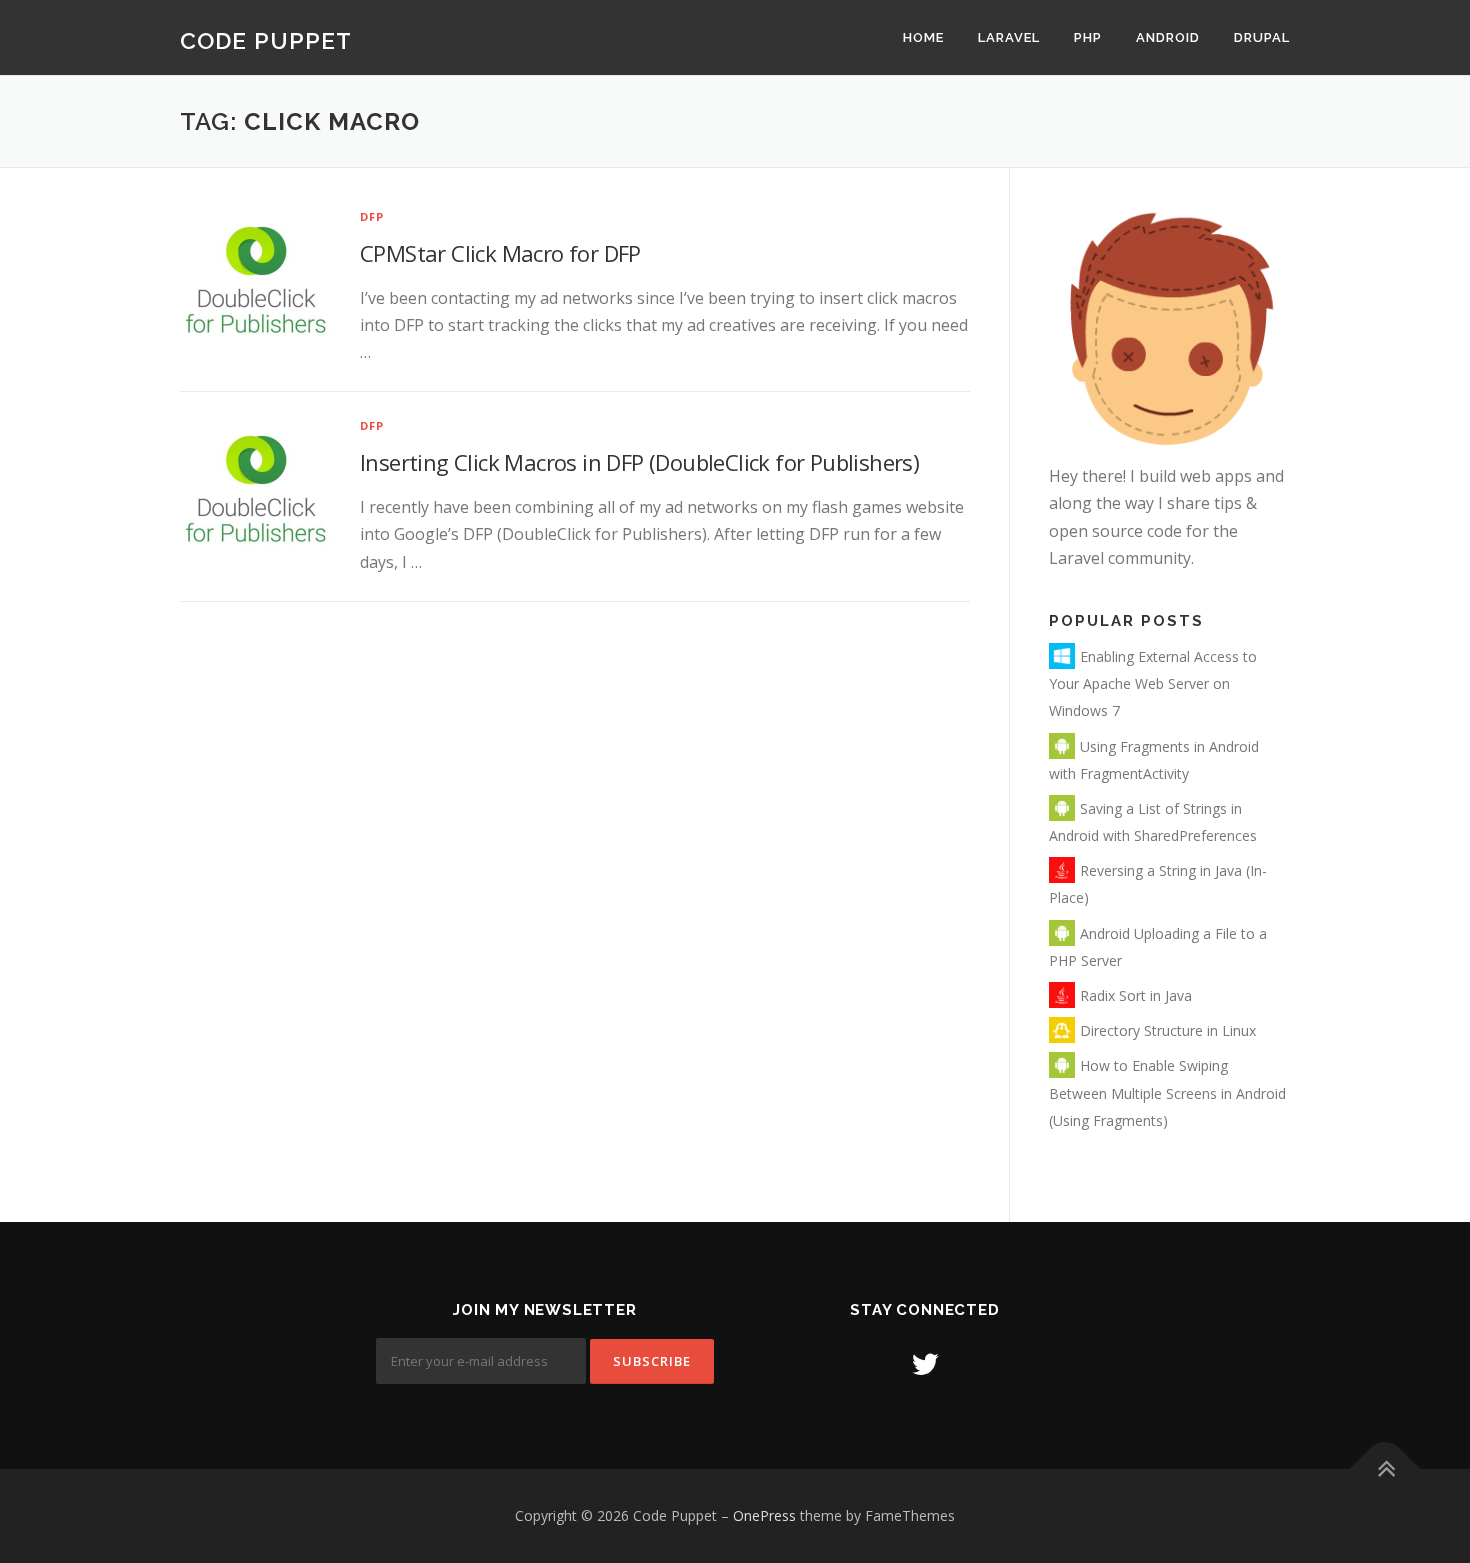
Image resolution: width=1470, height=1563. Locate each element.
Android (1168, 37)
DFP (372, 216)
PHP (1088, 37)
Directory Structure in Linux (1168, 1030)
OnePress (764, 1515)
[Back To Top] (1385, 1469)
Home (923, 37)
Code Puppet (266, 39)
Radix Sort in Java (1136, 995)
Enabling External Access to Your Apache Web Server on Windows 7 (1153, 683)
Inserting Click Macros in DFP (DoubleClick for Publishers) (639, 462)
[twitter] (925, 1363)
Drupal (1262, 37)
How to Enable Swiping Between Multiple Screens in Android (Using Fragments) (1167, 1092)
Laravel (1009, 37)
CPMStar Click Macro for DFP (500, 253)
